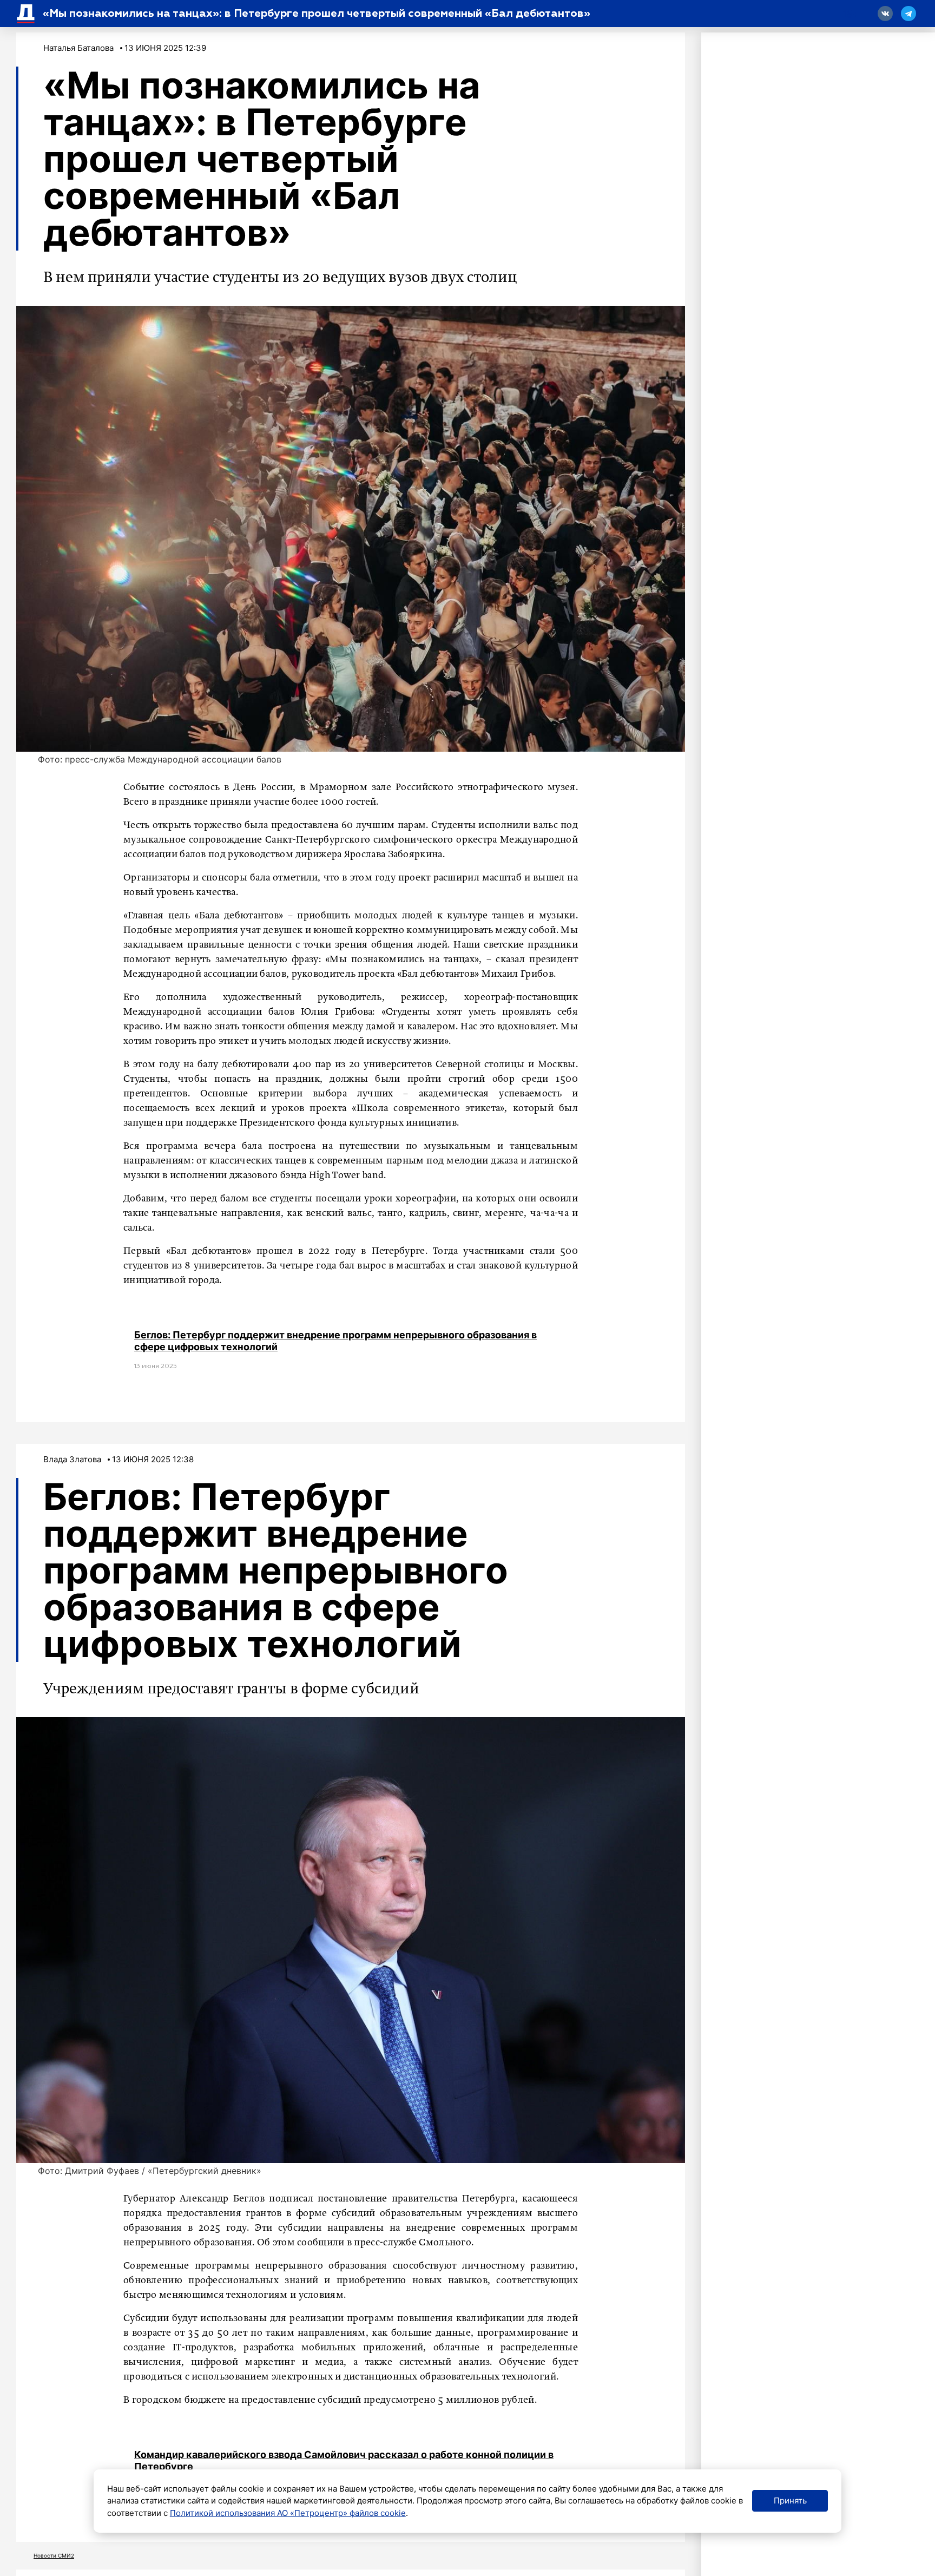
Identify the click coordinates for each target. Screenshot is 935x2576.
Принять (790, 2501)
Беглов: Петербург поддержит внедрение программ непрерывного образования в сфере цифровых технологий (335, 1341)
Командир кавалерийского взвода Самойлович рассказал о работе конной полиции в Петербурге (344, 2460)
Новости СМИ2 (54, 2555)
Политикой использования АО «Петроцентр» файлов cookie (288, 2513)
